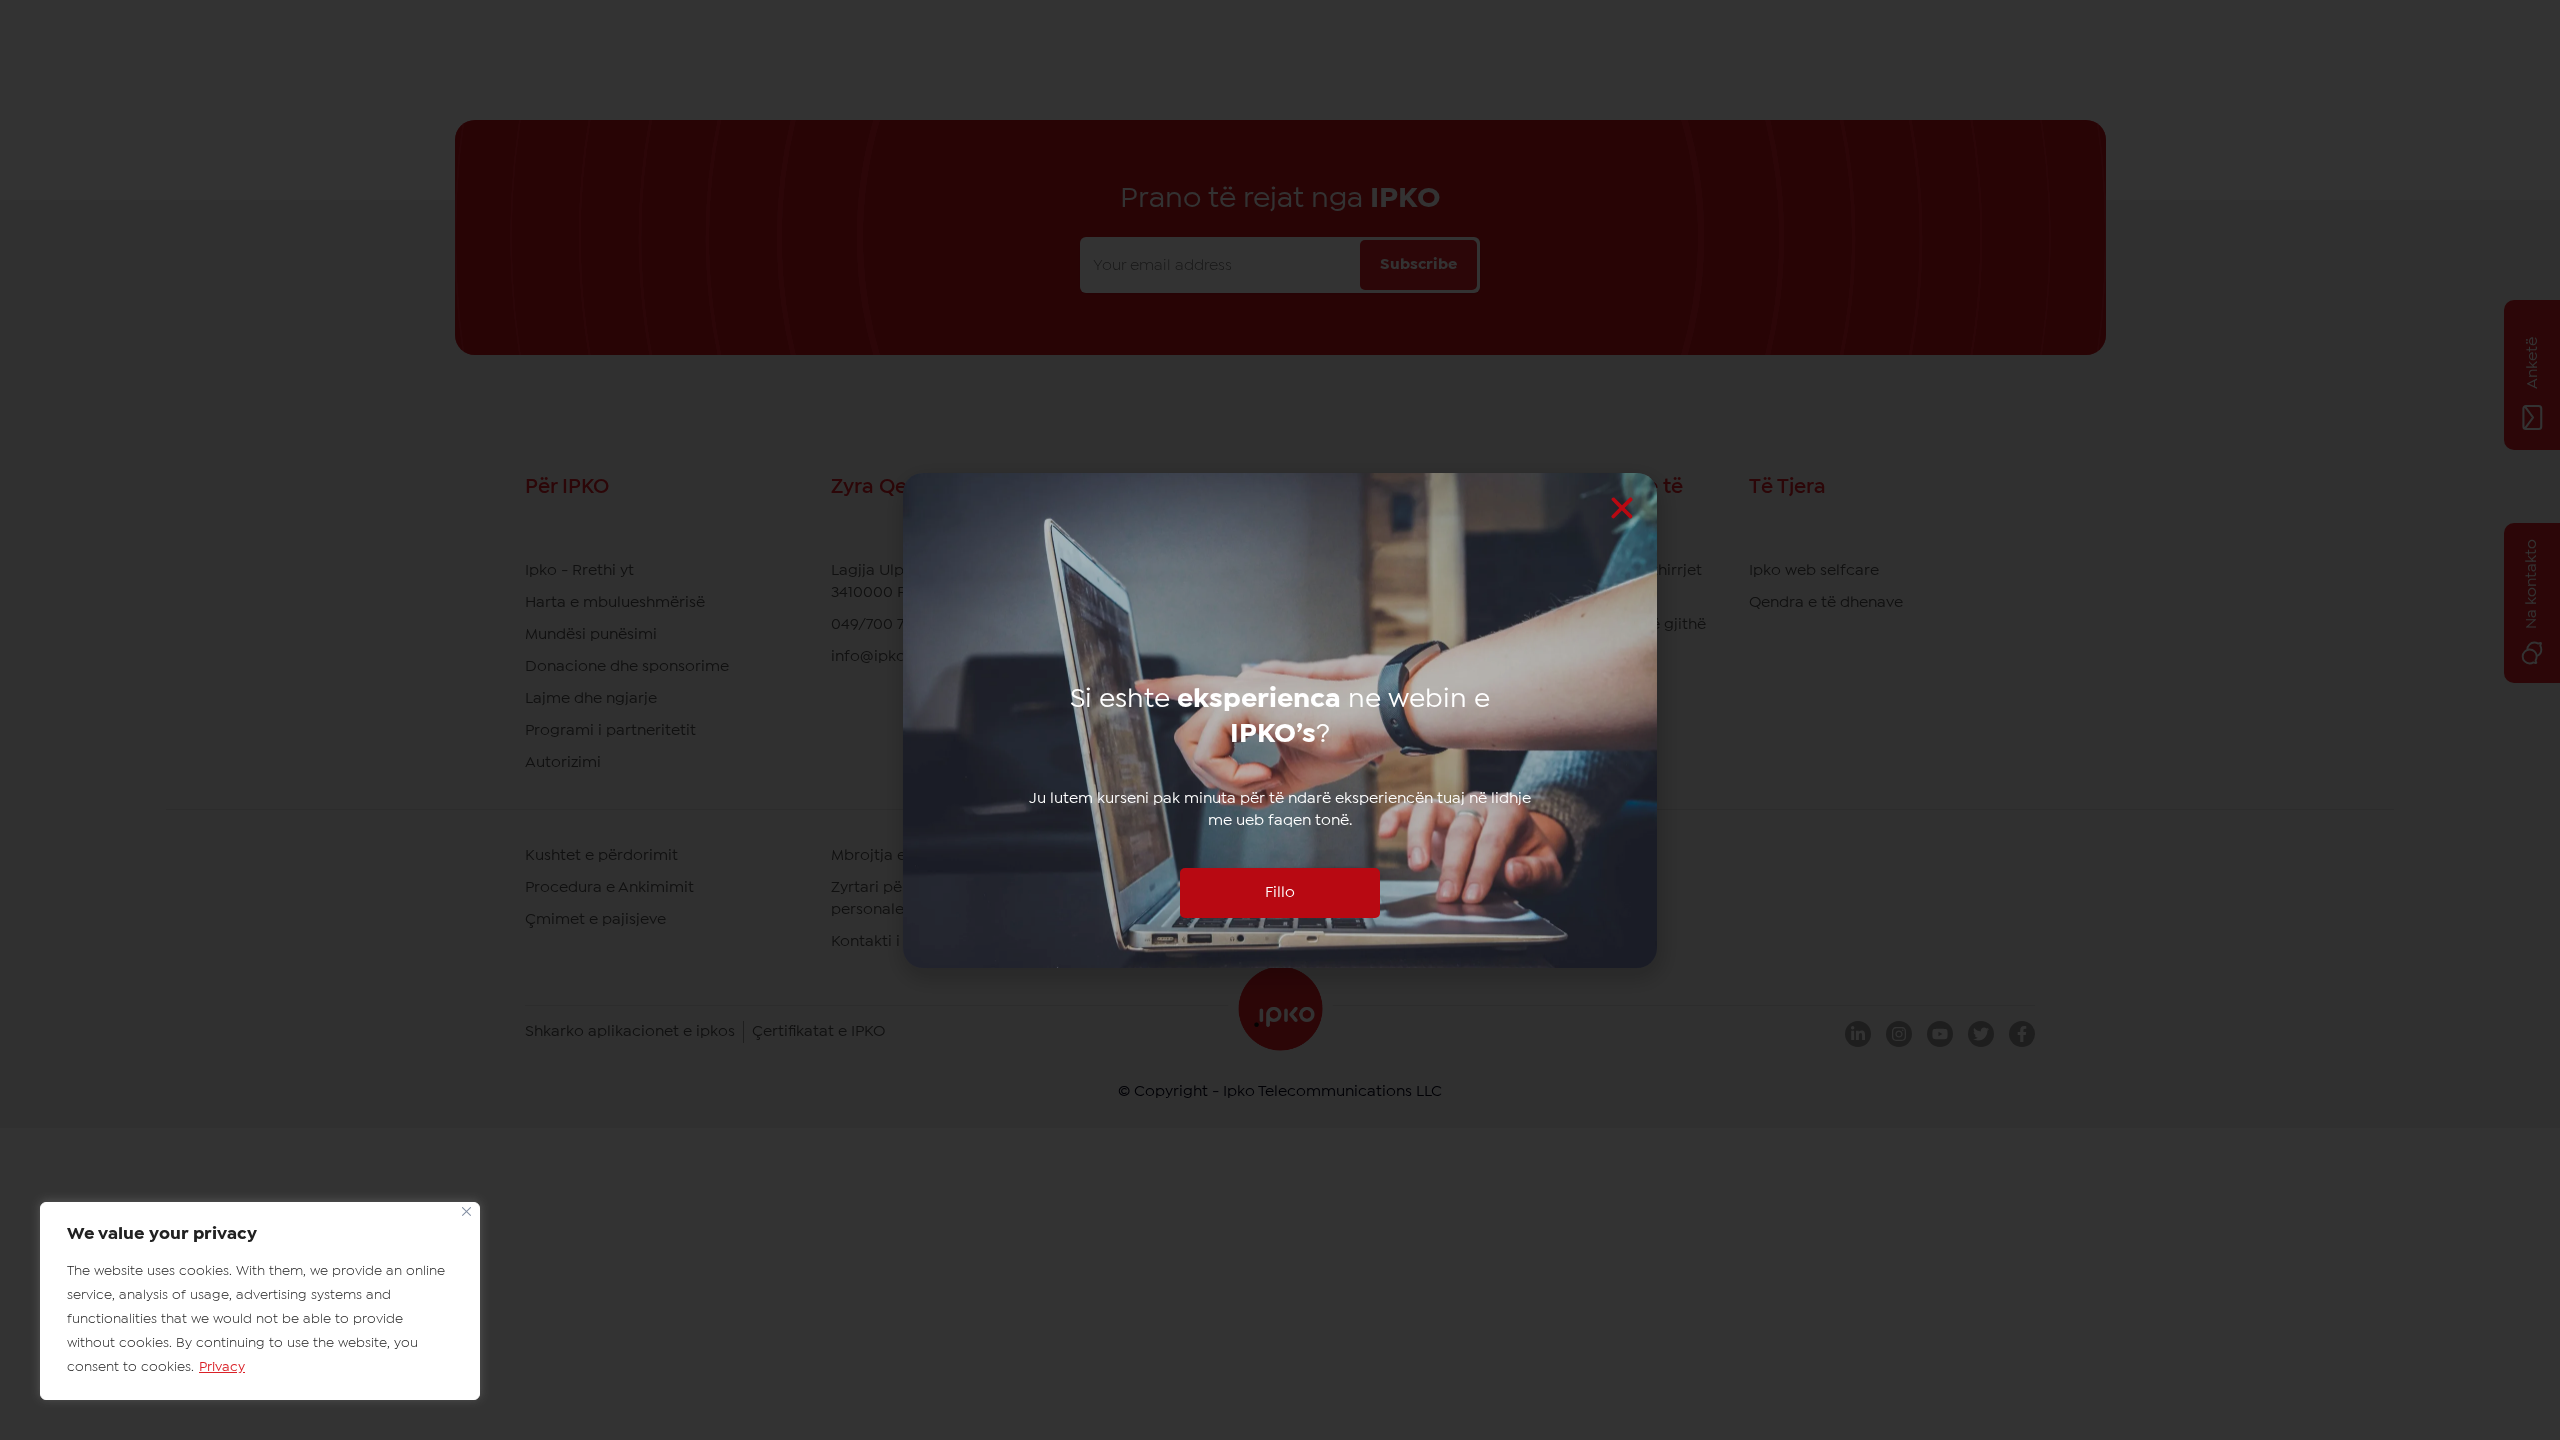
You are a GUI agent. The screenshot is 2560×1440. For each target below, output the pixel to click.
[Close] (466, 1211)
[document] (1280, 720)
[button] (1622, 508)
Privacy (222, 1367)
